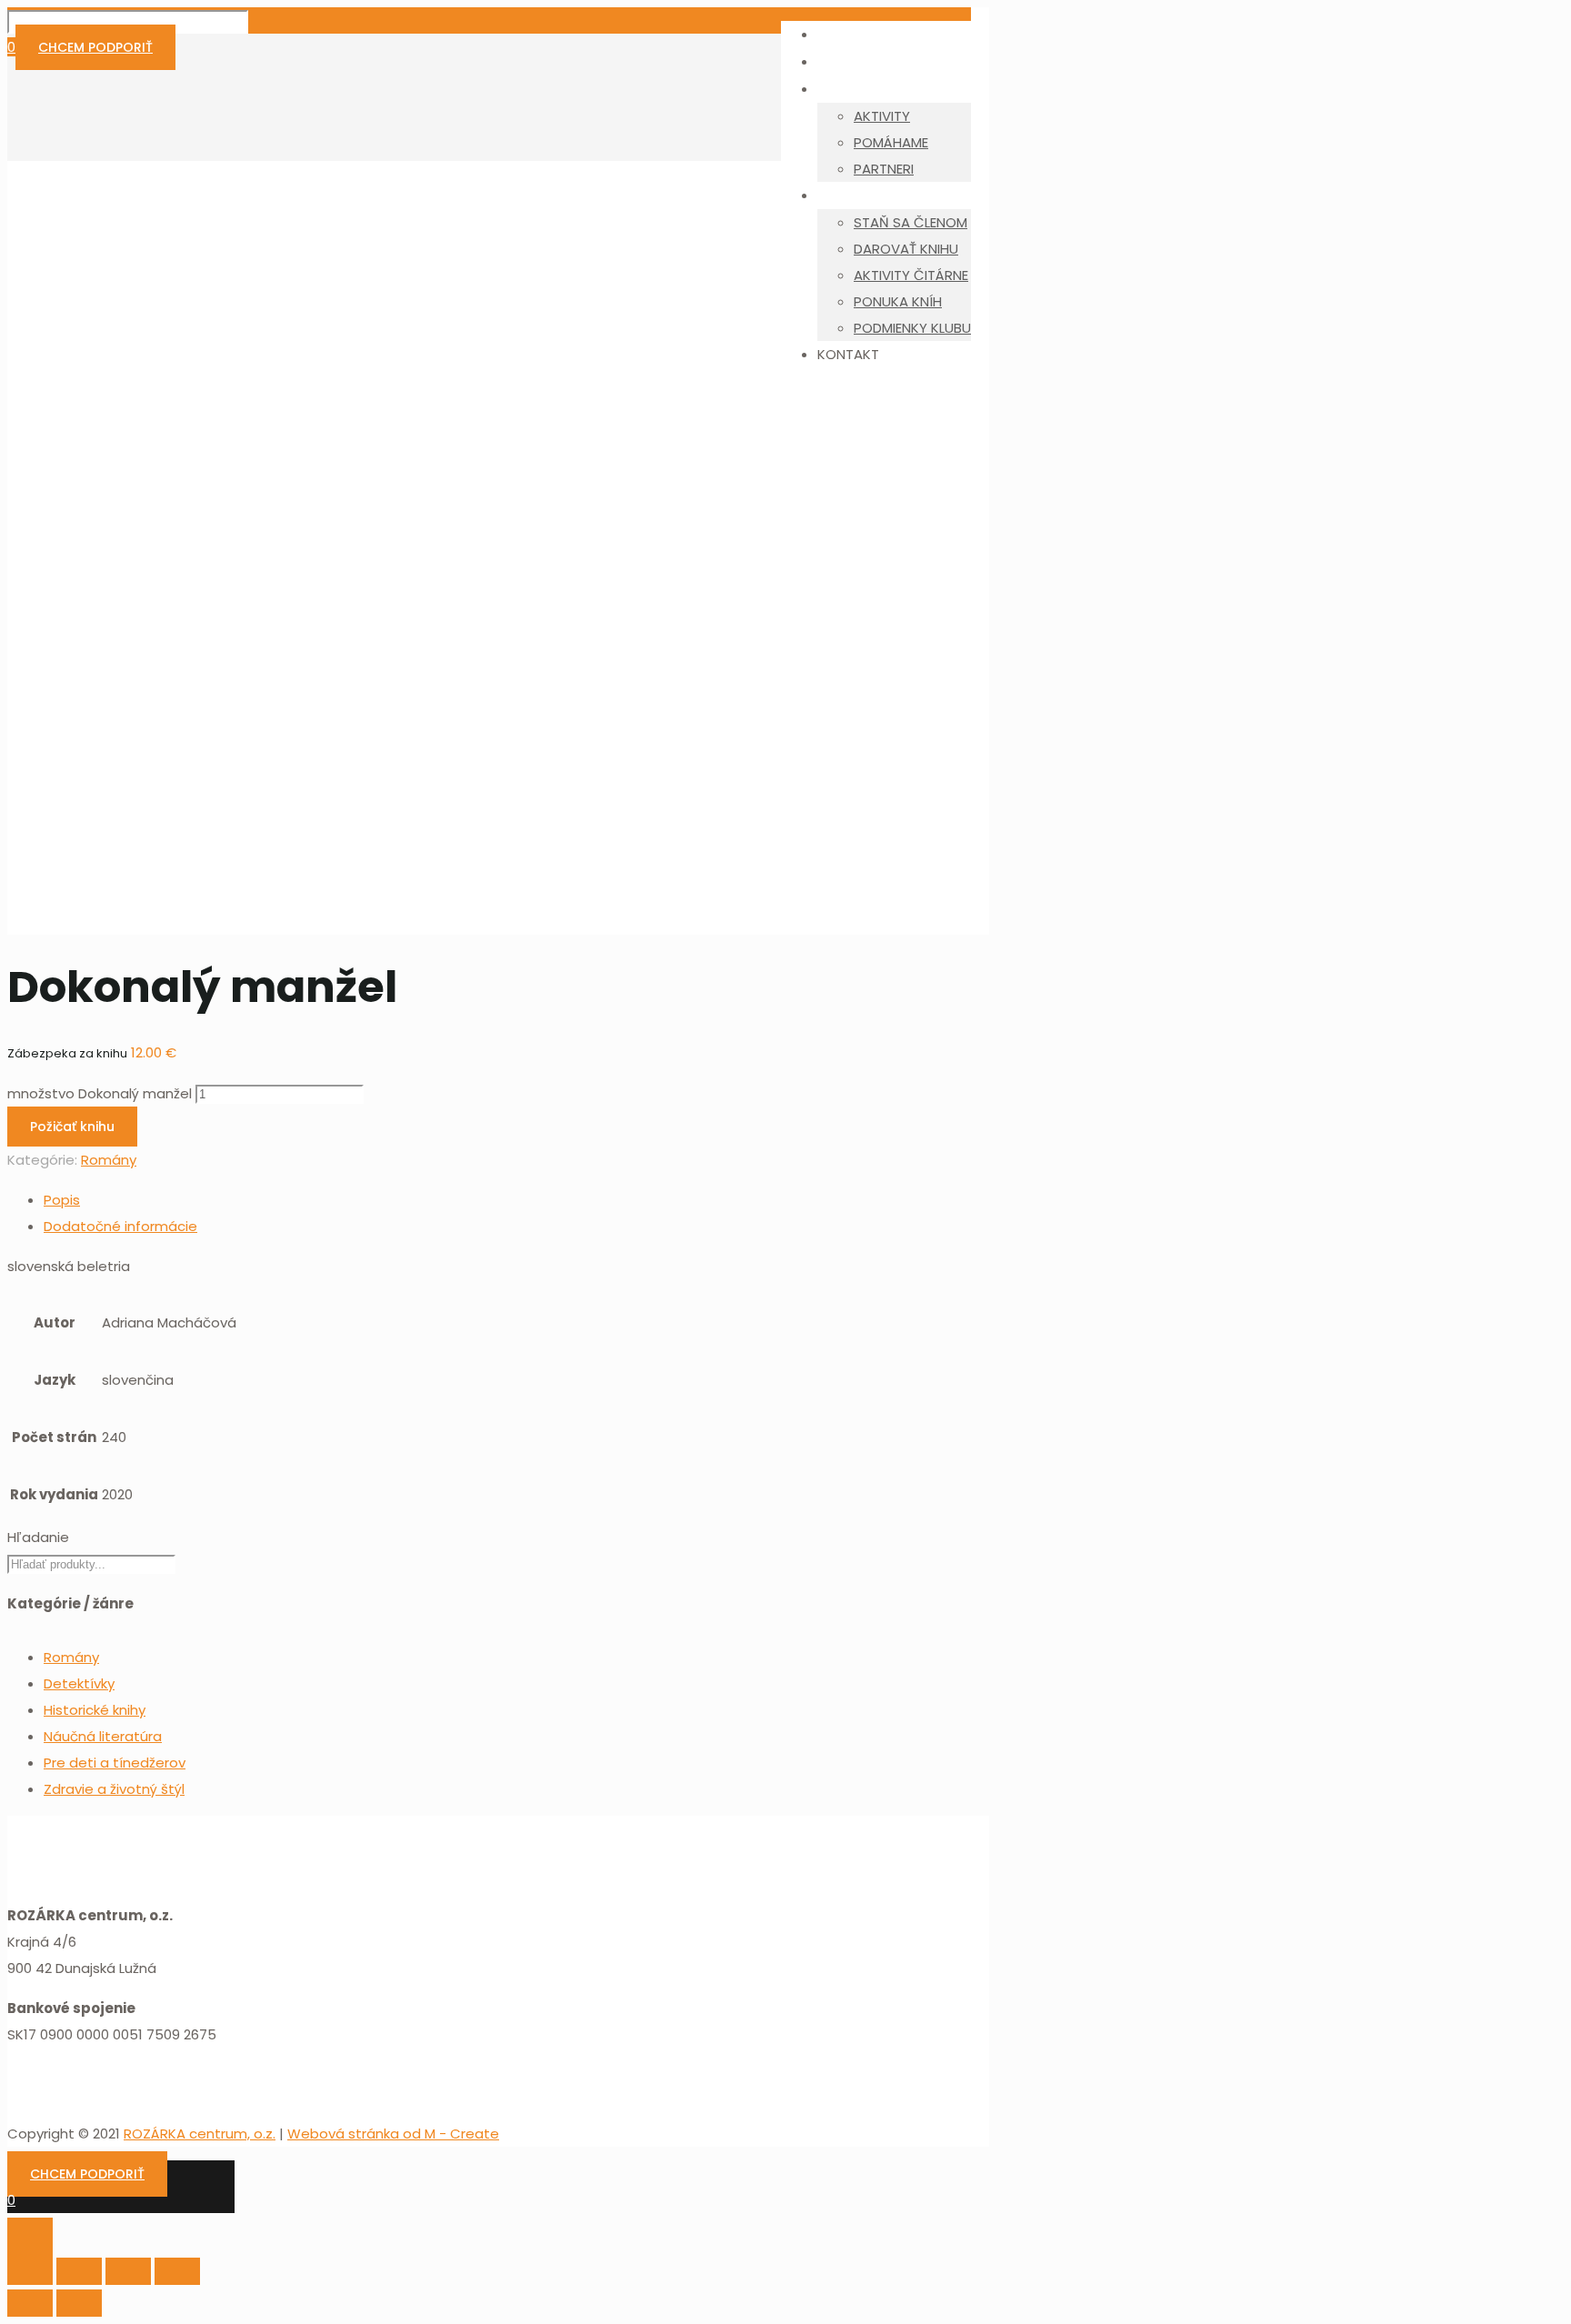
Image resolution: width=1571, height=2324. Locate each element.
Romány (71, 736)
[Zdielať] (79, 2271)
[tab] (404, 1200)
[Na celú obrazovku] (128, 2271)
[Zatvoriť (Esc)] (30, 2271)
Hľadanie (38, 1537)
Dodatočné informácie (120, 1226)
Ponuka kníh (83, 710)
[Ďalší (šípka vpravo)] (79, 2303)
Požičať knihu (72, 1127)
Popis (62, 1200)
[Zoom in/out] (177, 2271)
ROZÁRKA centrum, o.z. (200, 2134)
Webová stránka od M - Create (393, 2134)
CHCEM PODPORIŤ (95, 47)
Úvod (61, 683)
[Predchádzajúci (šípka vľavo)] (30, 2303)
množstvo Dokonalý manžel (100, 1093)
